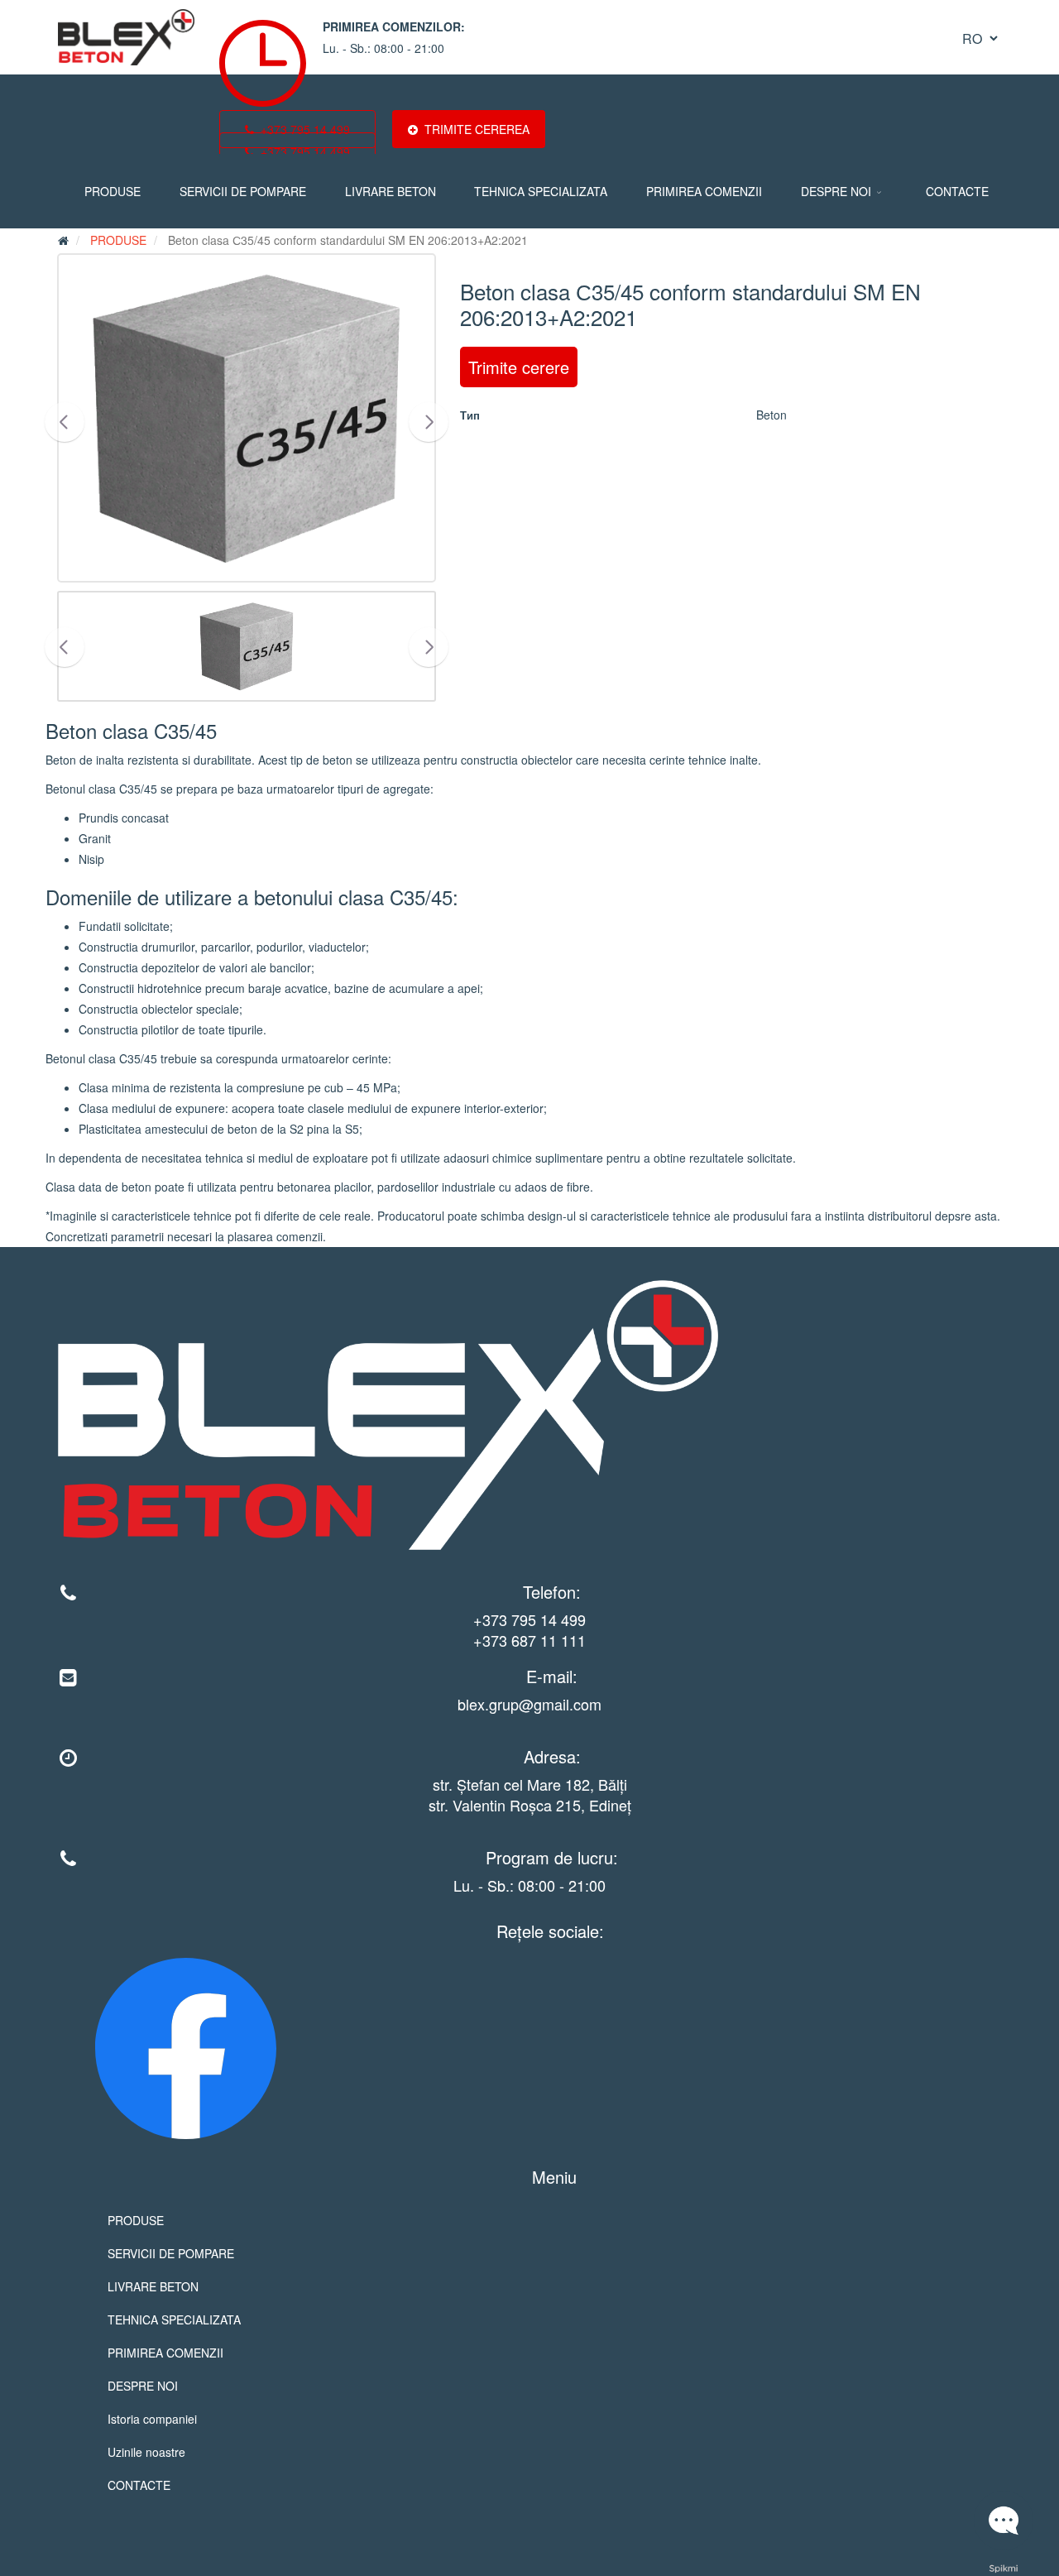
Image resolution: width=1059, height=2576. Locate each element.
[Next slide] (429, 422)
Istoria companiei (152, 2419)
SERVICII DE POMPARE (243, 191)
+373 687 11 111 (529, 1640)
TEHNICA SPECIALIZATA (541, 191)
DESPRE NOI (836, 191)
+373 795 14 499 (529, 1619)
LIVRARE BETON (391, 191)
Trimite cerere (519, 367)
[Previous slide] (65, 422)
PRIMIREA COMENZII (704, 191)
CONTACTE (957, 191)
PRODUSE (113, 191)
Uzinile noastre (146, 2452)
